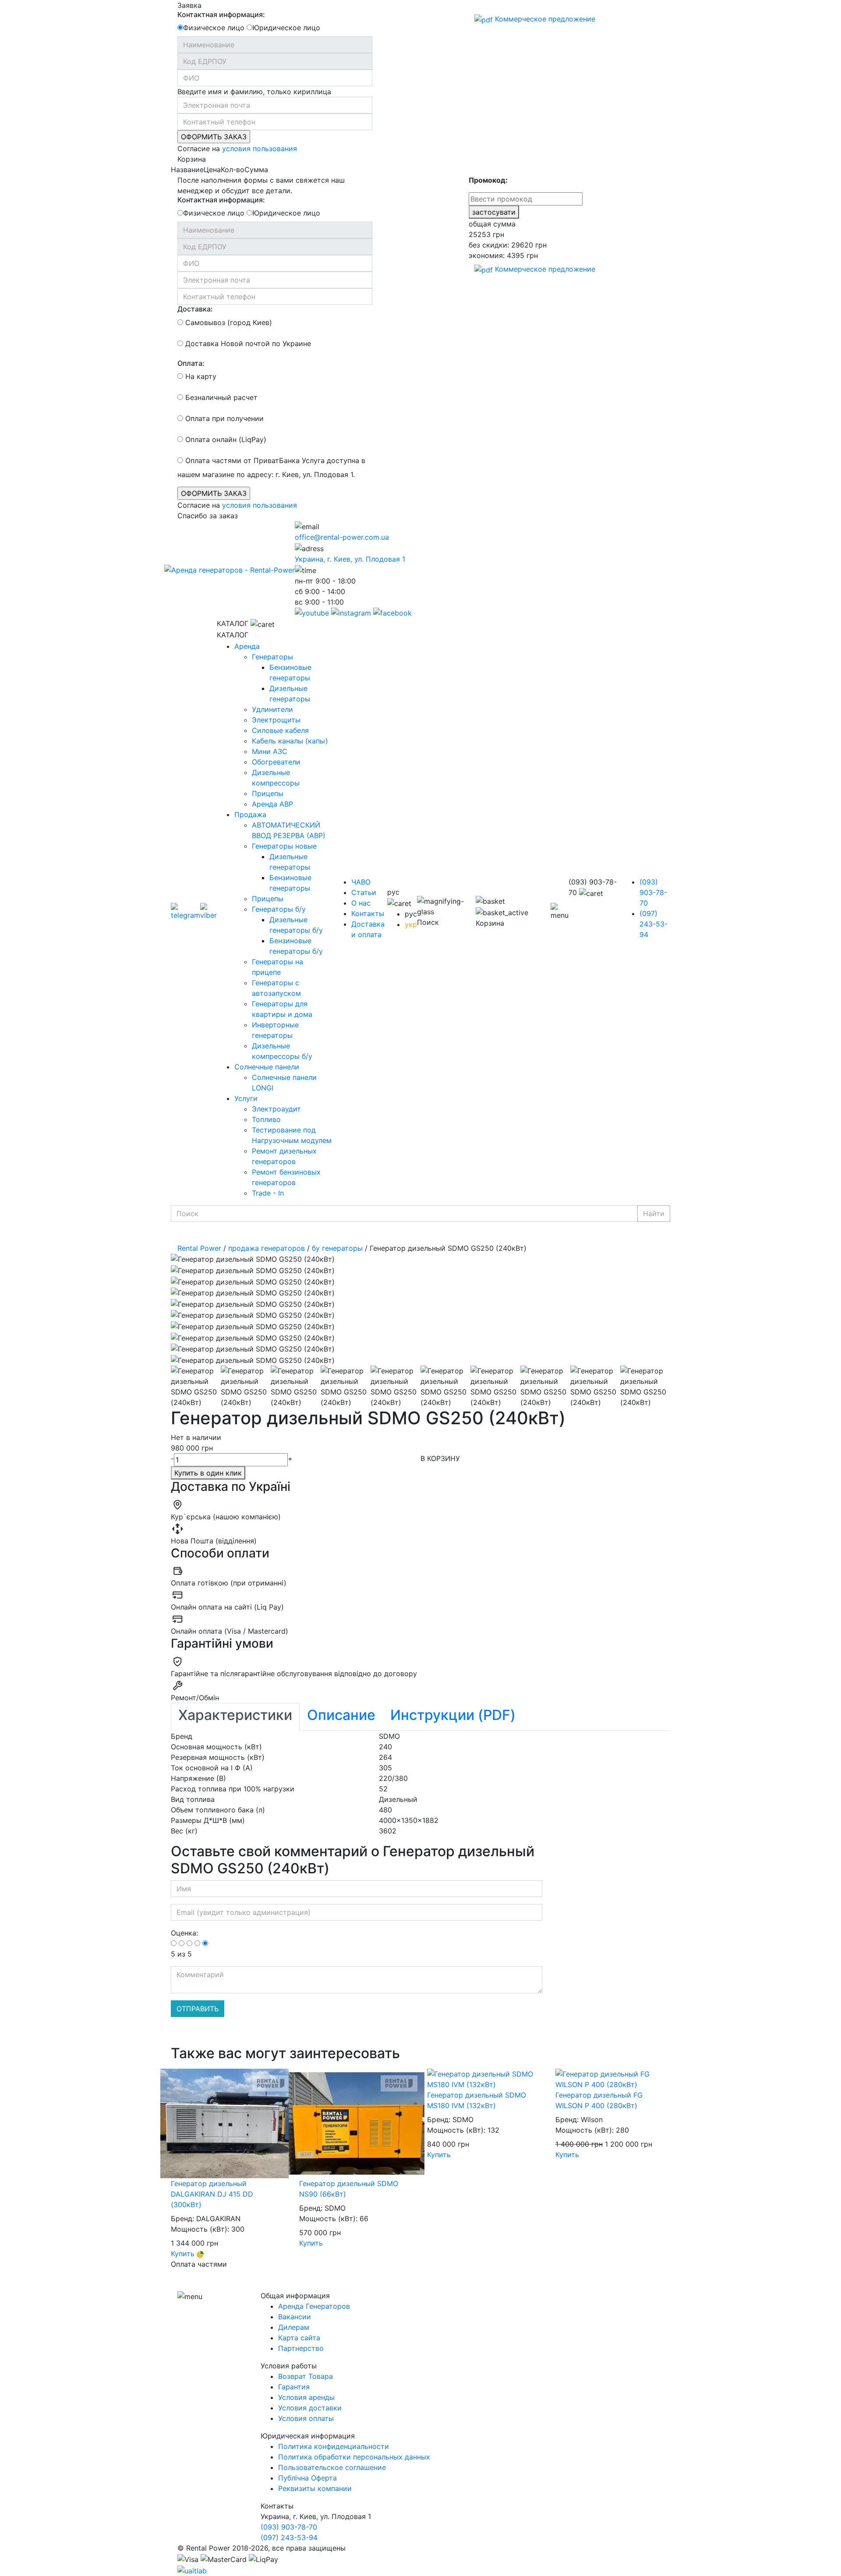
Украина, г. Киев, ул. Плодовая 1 (350, 559)
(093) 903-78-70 (653, 892)
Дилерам (294, 2327)
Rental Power (199, 1248)
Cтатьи (364, 892)
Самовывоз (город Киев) (228, 322)
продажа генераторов (267, 1248)
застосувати (494, 212)
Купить (184, 2254)
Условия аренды (306, 2397)
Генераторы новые (284, 846)
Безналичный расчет (220, 397)
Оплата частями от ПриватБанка (241, 460)
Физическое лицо (214, 28)
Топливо (266, 1119)
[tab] (235, 1717)
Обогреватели (276, 762)
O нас (361, 903)
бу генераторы (337, 1248)
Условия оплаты (306, 2418)
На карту (200, 376)
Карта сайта (299, 2338)
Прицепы (268, 793)
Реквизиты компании (315, 2488)
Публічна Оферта (307, 2478)
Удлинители (272, 709)
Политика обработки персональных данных (354, 2457)
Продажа (250, 814)
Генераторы (272, 657)
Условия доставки (310, 2408)
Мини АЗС (270, 751)
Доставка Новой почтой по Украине (247, 343)
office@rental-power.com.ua (342, 537)
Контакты (368, 913)
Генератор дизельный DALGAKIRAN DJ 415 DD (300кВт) (212, 2194)
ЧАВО (361, 882)
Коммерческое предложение (544, 19)
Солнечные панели (267, 1067)
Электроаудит (276, 1109)
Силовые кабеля (280, 730)
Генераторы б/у (279, 909)
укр (411, 924)
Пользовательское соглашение (332, 2467)
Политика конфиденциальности (334, 2446)
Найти (654, 1214)
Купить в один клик (208, 1473)
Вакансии (295, 2317)
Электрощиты (276, 720)
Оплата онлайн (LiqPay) (225, 439)
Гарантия (294, 2387)
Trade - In (268, 1193)
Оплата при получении (223, 418)
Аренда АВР (272, 804)
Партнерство (301, 2348)
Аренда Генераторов (314, 2306)
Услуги (246, 1098)
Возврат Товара (306, 2376)
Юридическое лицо (286, 28)
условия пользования (260, 149)
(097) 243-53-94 (654, 924)
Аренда (247, 646)
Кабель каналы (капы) (290, 741)
